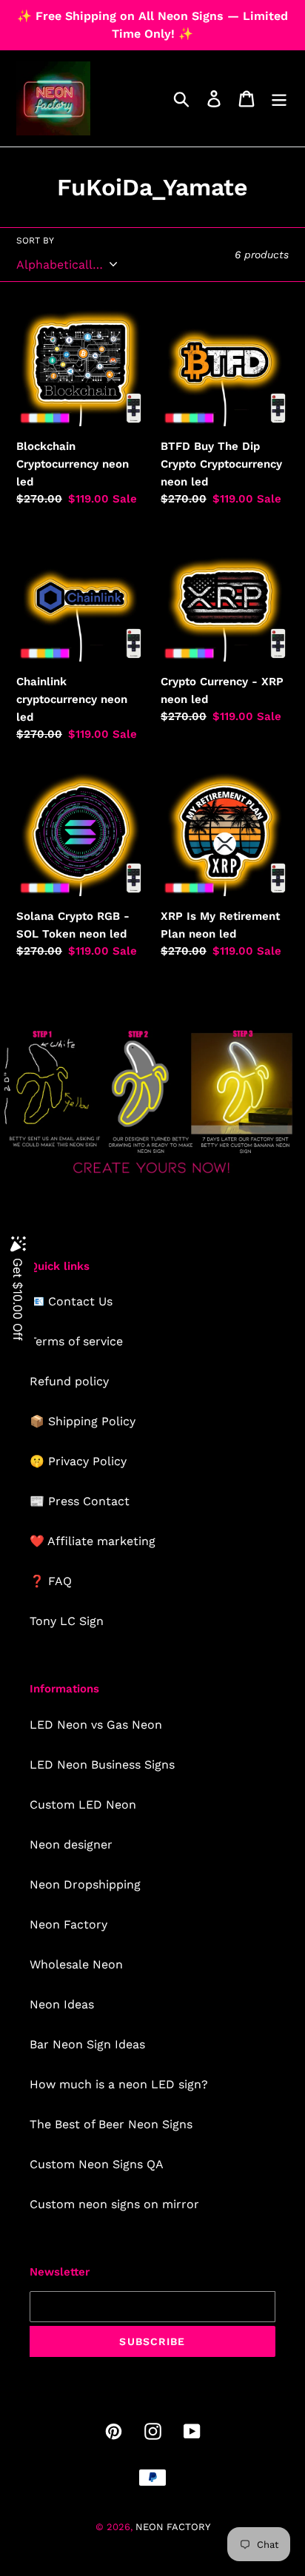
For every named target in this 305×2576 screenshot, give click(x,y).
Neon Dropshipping (85, 1884)
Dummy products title (125, 12)
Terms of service (76, 1341)
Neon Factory (68, 1924)
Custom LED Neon (83, 1805)
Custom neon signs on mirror (114, 2204)
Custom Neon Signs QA (97, 2164)
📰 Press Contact (80, 1501)
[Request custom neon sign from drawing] (152, 1176)
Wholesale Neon (76, 1964)
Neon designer (71, 1844)
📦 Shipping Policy (83, 1421)
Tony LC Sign (67, 1621)
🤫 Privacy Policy (78, 1461)
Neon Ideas (62, 2004)
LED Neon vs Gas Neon (96, 1725)
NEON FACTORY (173, 2527)
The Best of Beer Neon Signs (111, 2124)
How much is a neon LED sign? (119, 2084)
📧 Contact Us (71, 1301)
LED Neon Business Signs (102, 1765)
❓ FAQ (51, 1581)
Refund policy (69, 1381)
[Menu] (279, 99)
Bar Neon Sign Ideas (87, 2044)
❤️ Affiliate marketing (93, 1541)
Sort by (35, 241)
